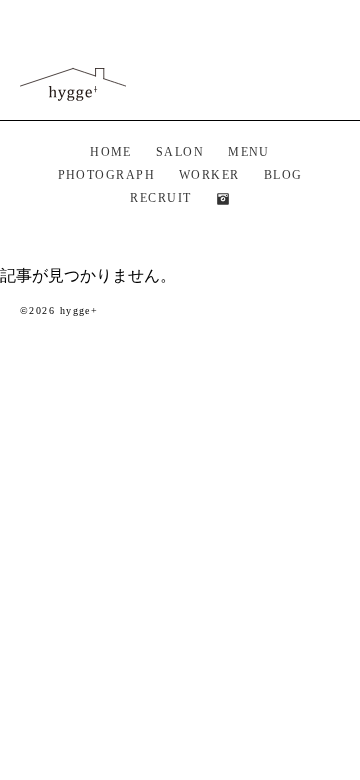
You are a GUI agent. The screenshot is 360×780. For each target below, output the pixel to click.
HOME (111, 152)
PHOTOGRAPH (106, 175)
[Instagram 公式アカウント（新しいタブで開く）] (223, 199)
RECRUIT (160, 198)
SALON (180, 152)
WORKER (209, 175)
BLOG (283, 175)
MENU (249, 152)
